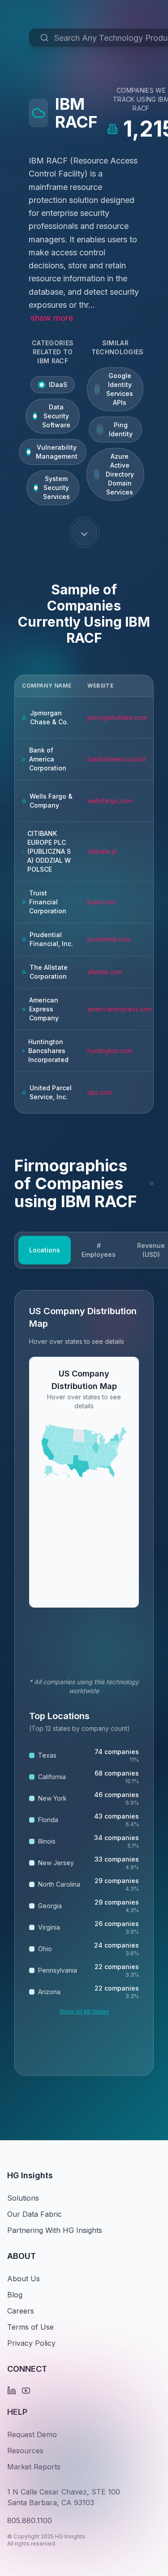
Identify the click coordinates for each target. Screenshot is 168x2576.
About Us (24, 2279)
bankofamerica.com (116, 759)
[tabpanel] (84, 1683)
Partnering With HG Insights (55, 2230)
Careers (21, 2311)
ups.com (100, 1092)
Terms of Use (30, 2327)
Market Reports (34, 2467)
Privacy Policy (31, 2343)
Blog (15, 2295)
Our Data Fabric (34, 2214)
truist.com (101, 902)
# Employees (99, 1250)
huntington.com (110, 1051)
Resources (25, 2451)
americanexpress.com (120, 1009)
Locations (45, 1250)
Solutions (23, 2198)
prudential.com (109, 939)
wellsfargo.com (110, 801)
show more (52, 318)
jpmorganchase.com (117, 717)
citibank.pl (102, 851)
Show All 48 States (84, 2011)
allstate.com (105, 972)
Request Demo (32, 2434)
